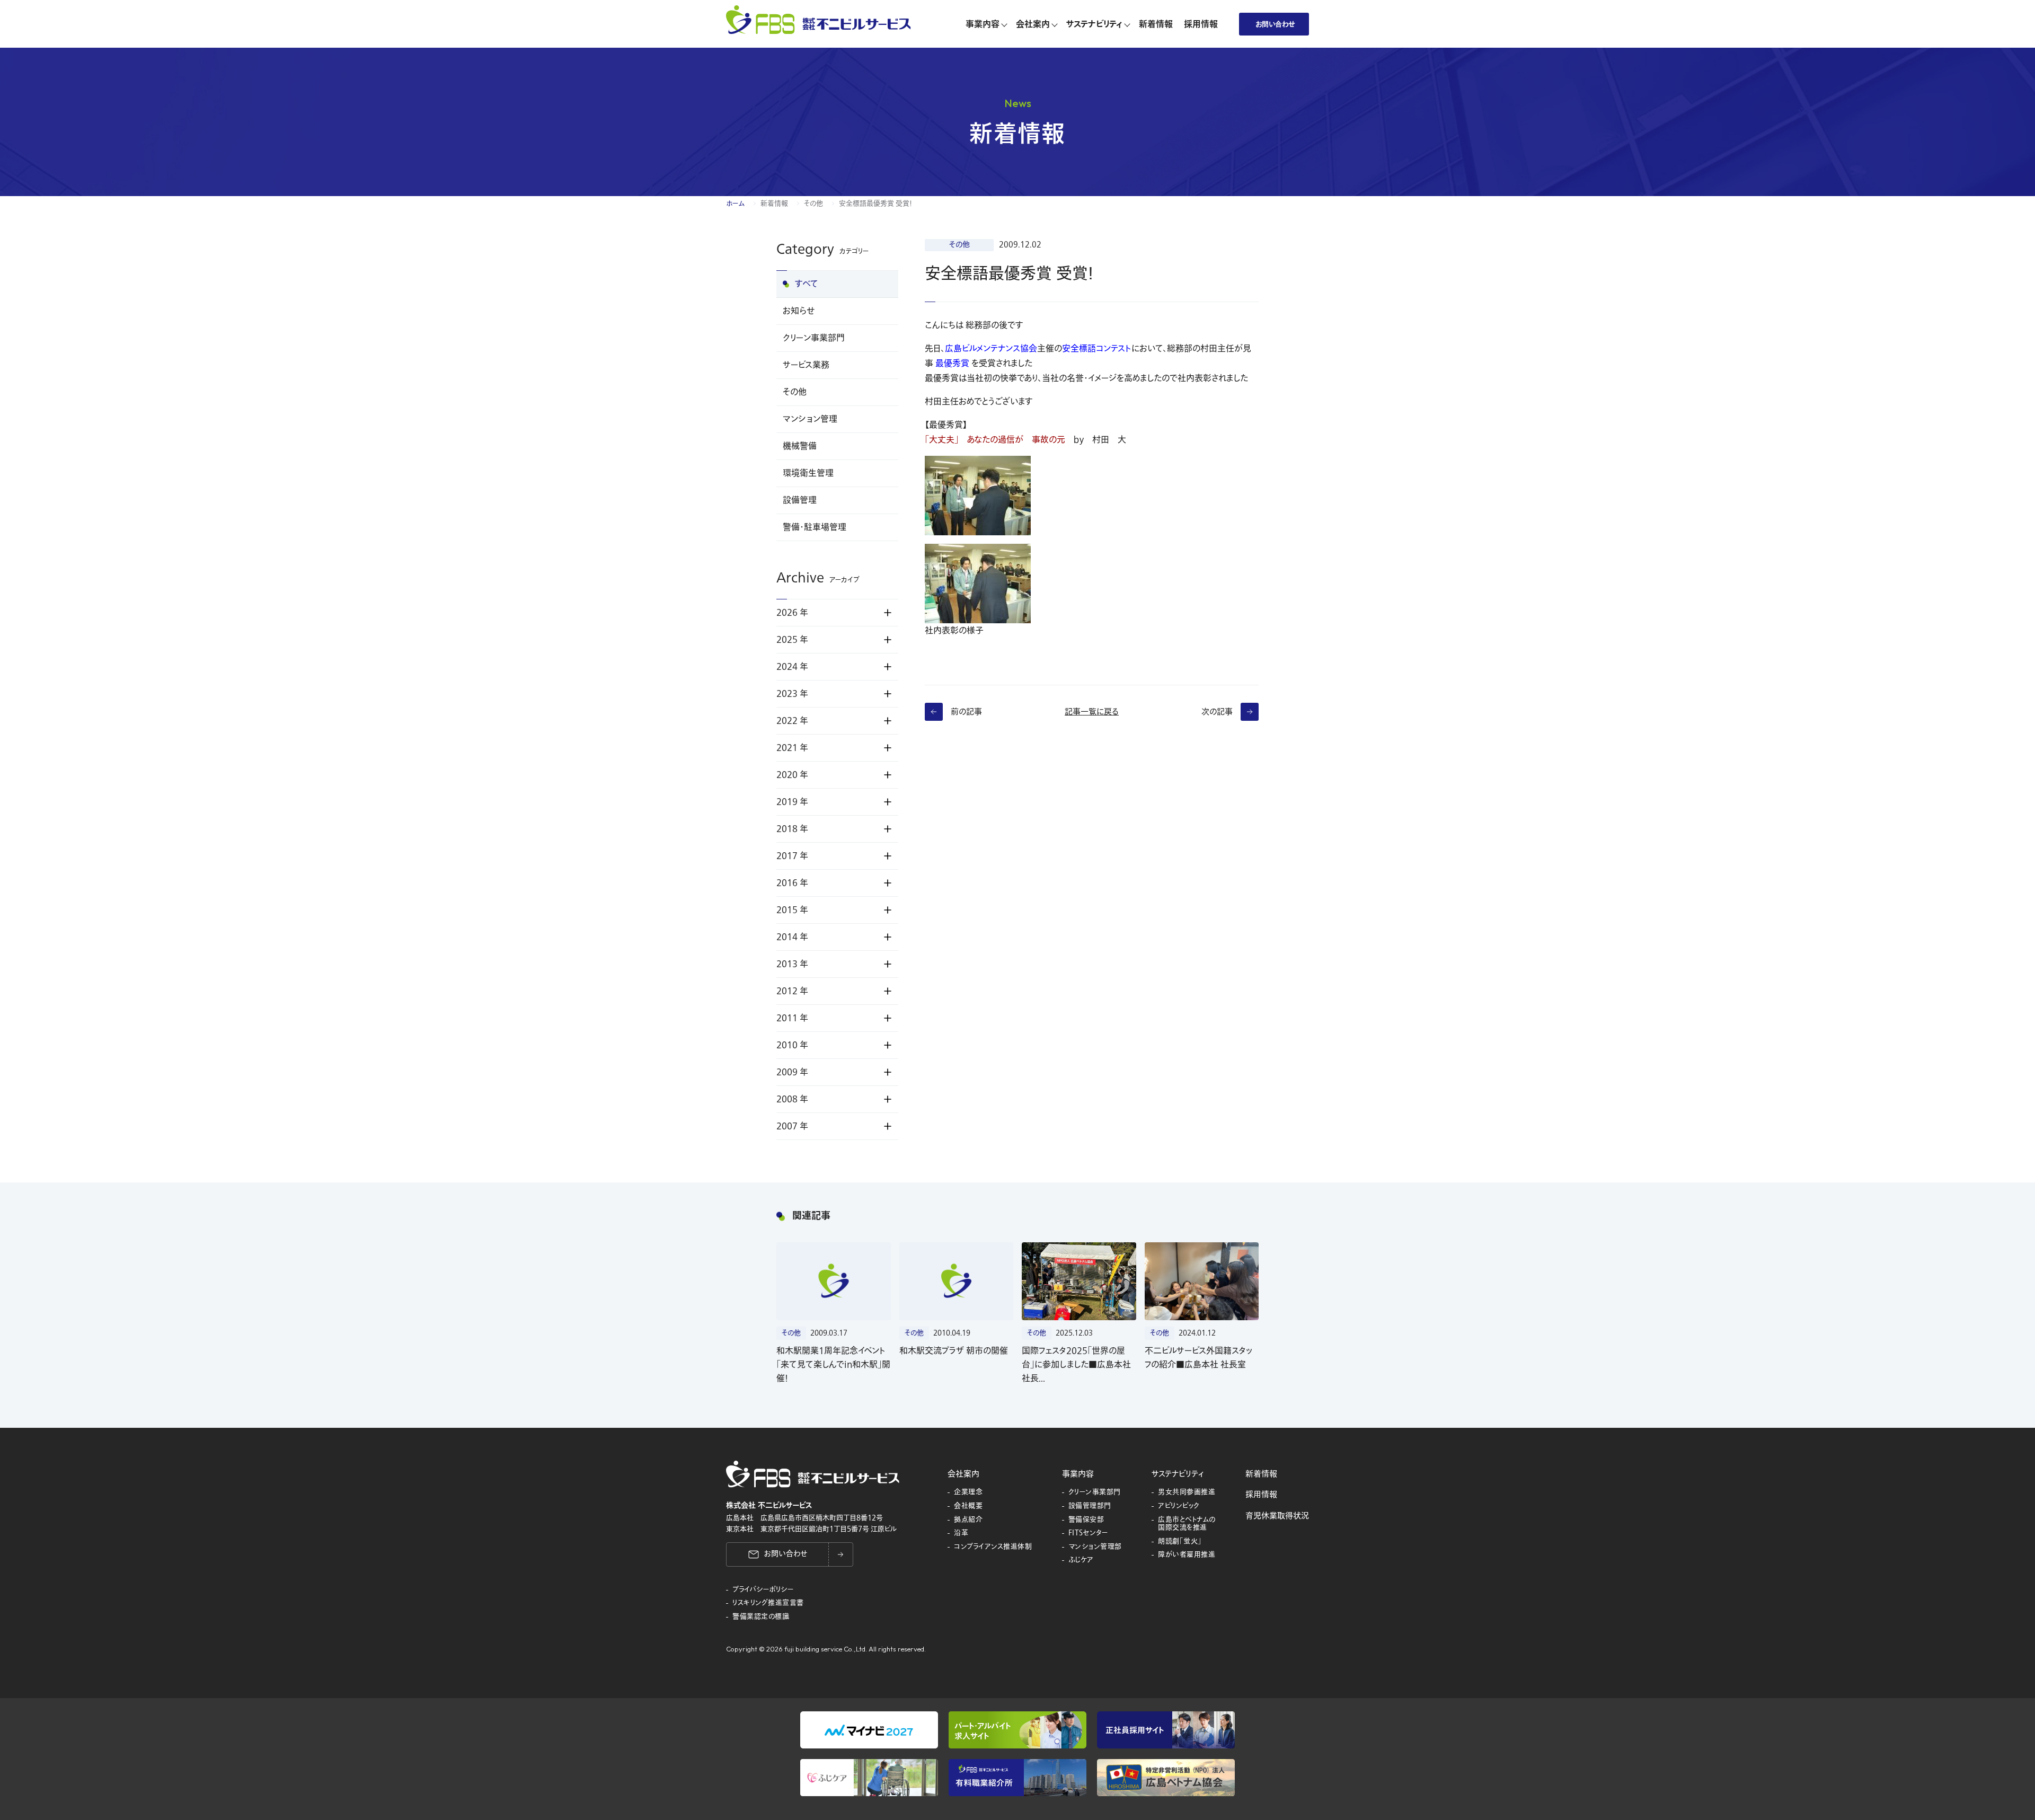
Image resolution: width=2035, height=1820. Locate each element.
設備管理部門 (1090, 1506)
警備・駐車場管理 (815, 527)
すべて (807, 284)
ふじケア (1081, 1560)
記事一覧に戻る (1092, 712)
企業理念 (968, 1492)
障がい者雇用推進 (1187, 1555)
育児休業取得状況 (1277, 1516)
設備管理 (800, 500)
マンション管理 (810, 419)
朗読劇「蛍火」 (1180, 1542)
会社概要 (968, 1506)
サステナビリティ (1178, 1474)
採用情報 (1261, 1495)
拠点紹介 (968, 1520)
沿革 (961, 1533)
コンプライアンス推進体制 (993, 1547)
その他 (813, 204)
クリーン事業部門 (814, 338)
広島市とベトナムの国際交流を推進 (1187, 1524)
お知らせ (799, 311)
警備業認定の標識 (761, 1617)
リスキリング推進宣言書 (768, 1603)
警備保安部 (1086, 1520)
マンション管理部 (1095, 1547)
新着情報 (774, 204)
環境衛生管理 (808, 473)
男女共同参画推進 (1187, 1492)
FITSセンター (1089, 1533)
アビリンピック (1179, 1506)
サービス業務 (806, 365)
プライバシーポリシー (763, 1590)
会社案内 (963, 1474)
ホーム (735, 204)
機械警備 (800, 446)
